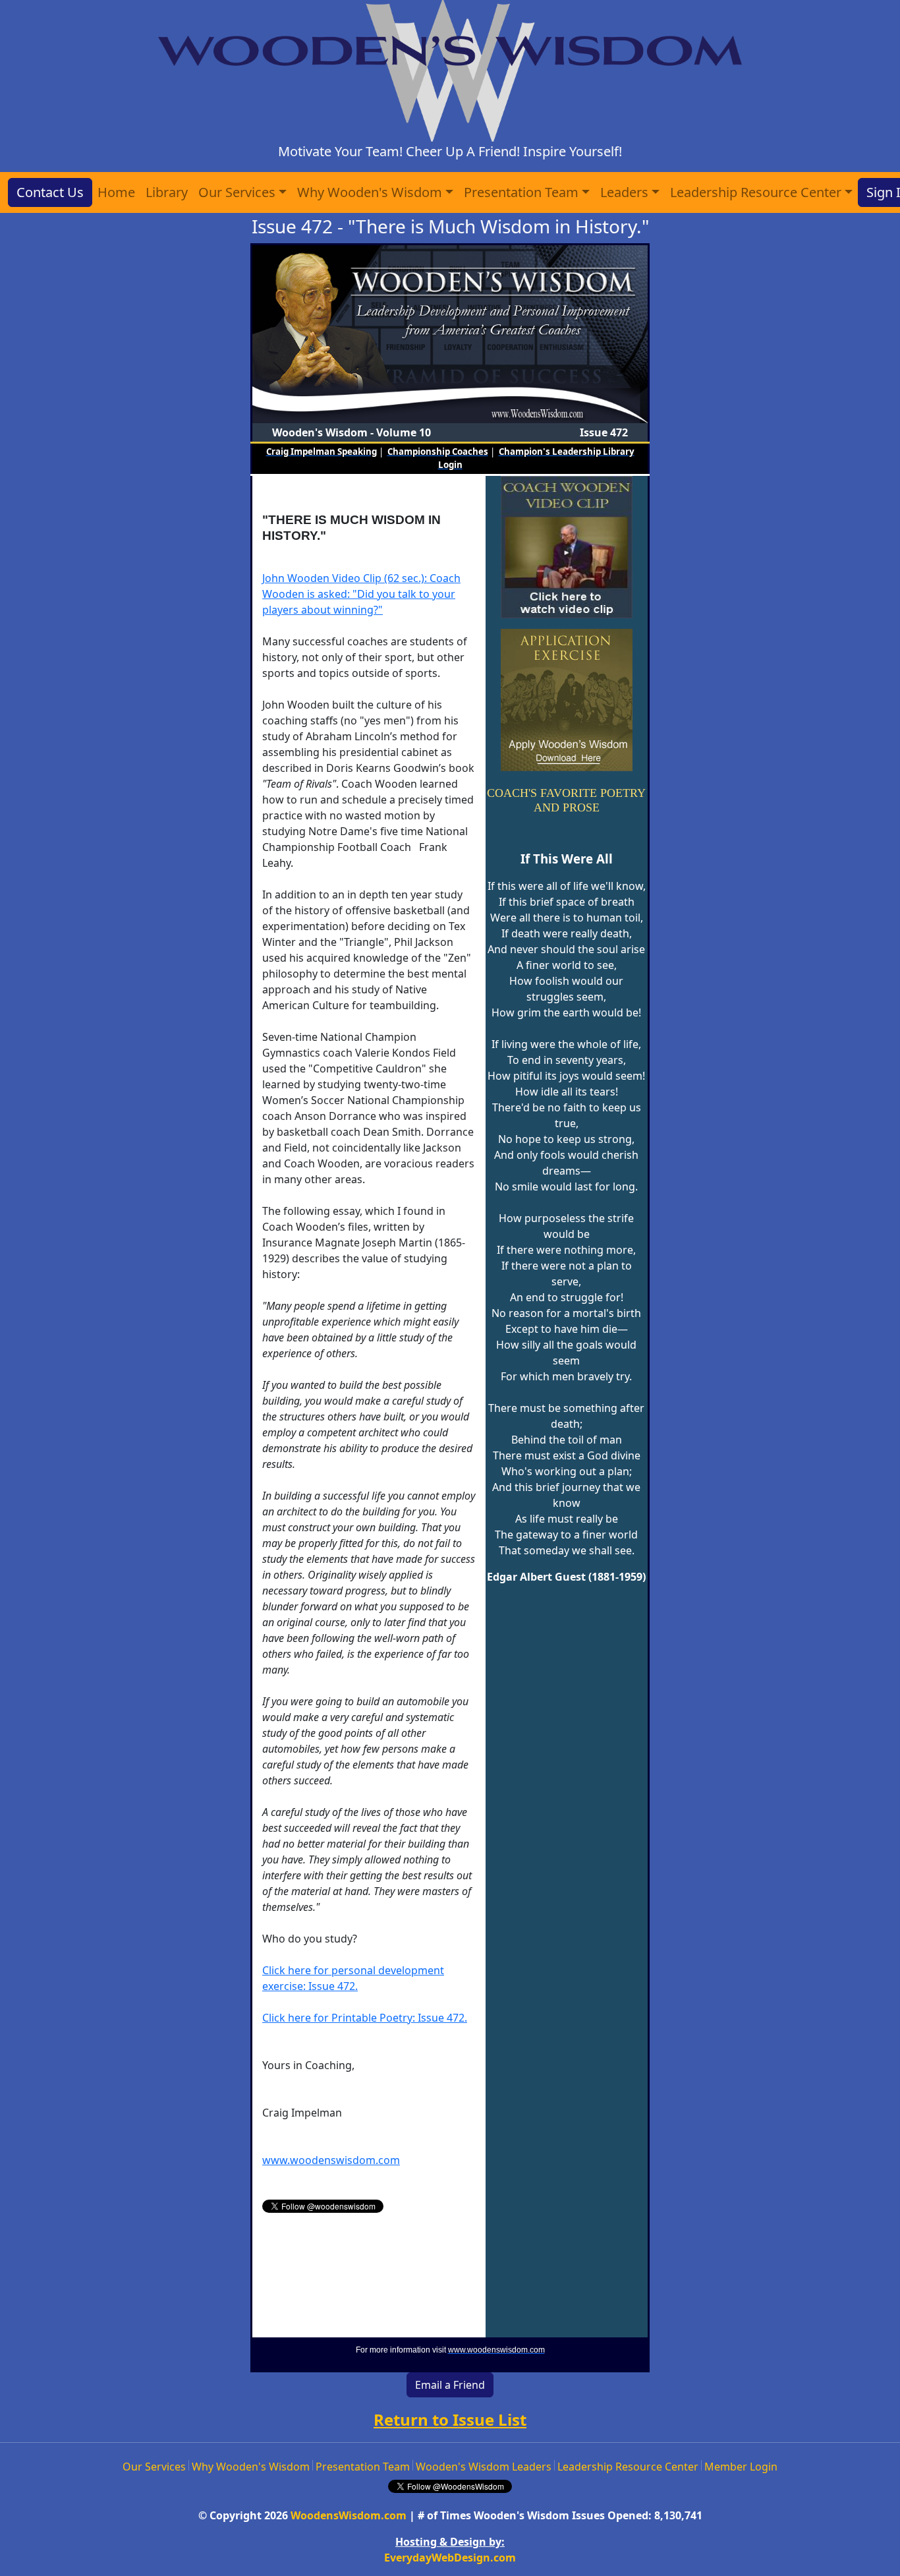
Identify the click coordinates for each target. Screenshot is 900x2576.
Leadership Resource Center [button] (756, 192)
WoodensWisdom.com (349, 2515)
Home (116, 192)
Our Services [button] (237, 192)
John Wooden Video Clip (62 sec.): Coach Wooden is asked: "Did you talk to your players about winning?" (361, 594)
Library (167, 192)
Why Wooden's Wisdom (251, 2467)
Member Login (741, 2467)
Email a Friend (450, 2385)
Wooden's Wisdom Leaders (484, 2467)
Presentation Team (363, 2467)
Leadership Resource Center (628, 2467)
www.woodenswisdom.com (331, 2160)
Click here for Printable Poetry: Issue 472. (365, 2018)
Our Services (154, 2467)
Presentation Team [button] (521, 192)
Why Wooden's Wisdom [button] (370, 192)
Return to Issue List (450, 2419)
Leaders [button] (624, 192)
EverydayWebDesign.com (450, 2558)
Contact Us (50, 192)
